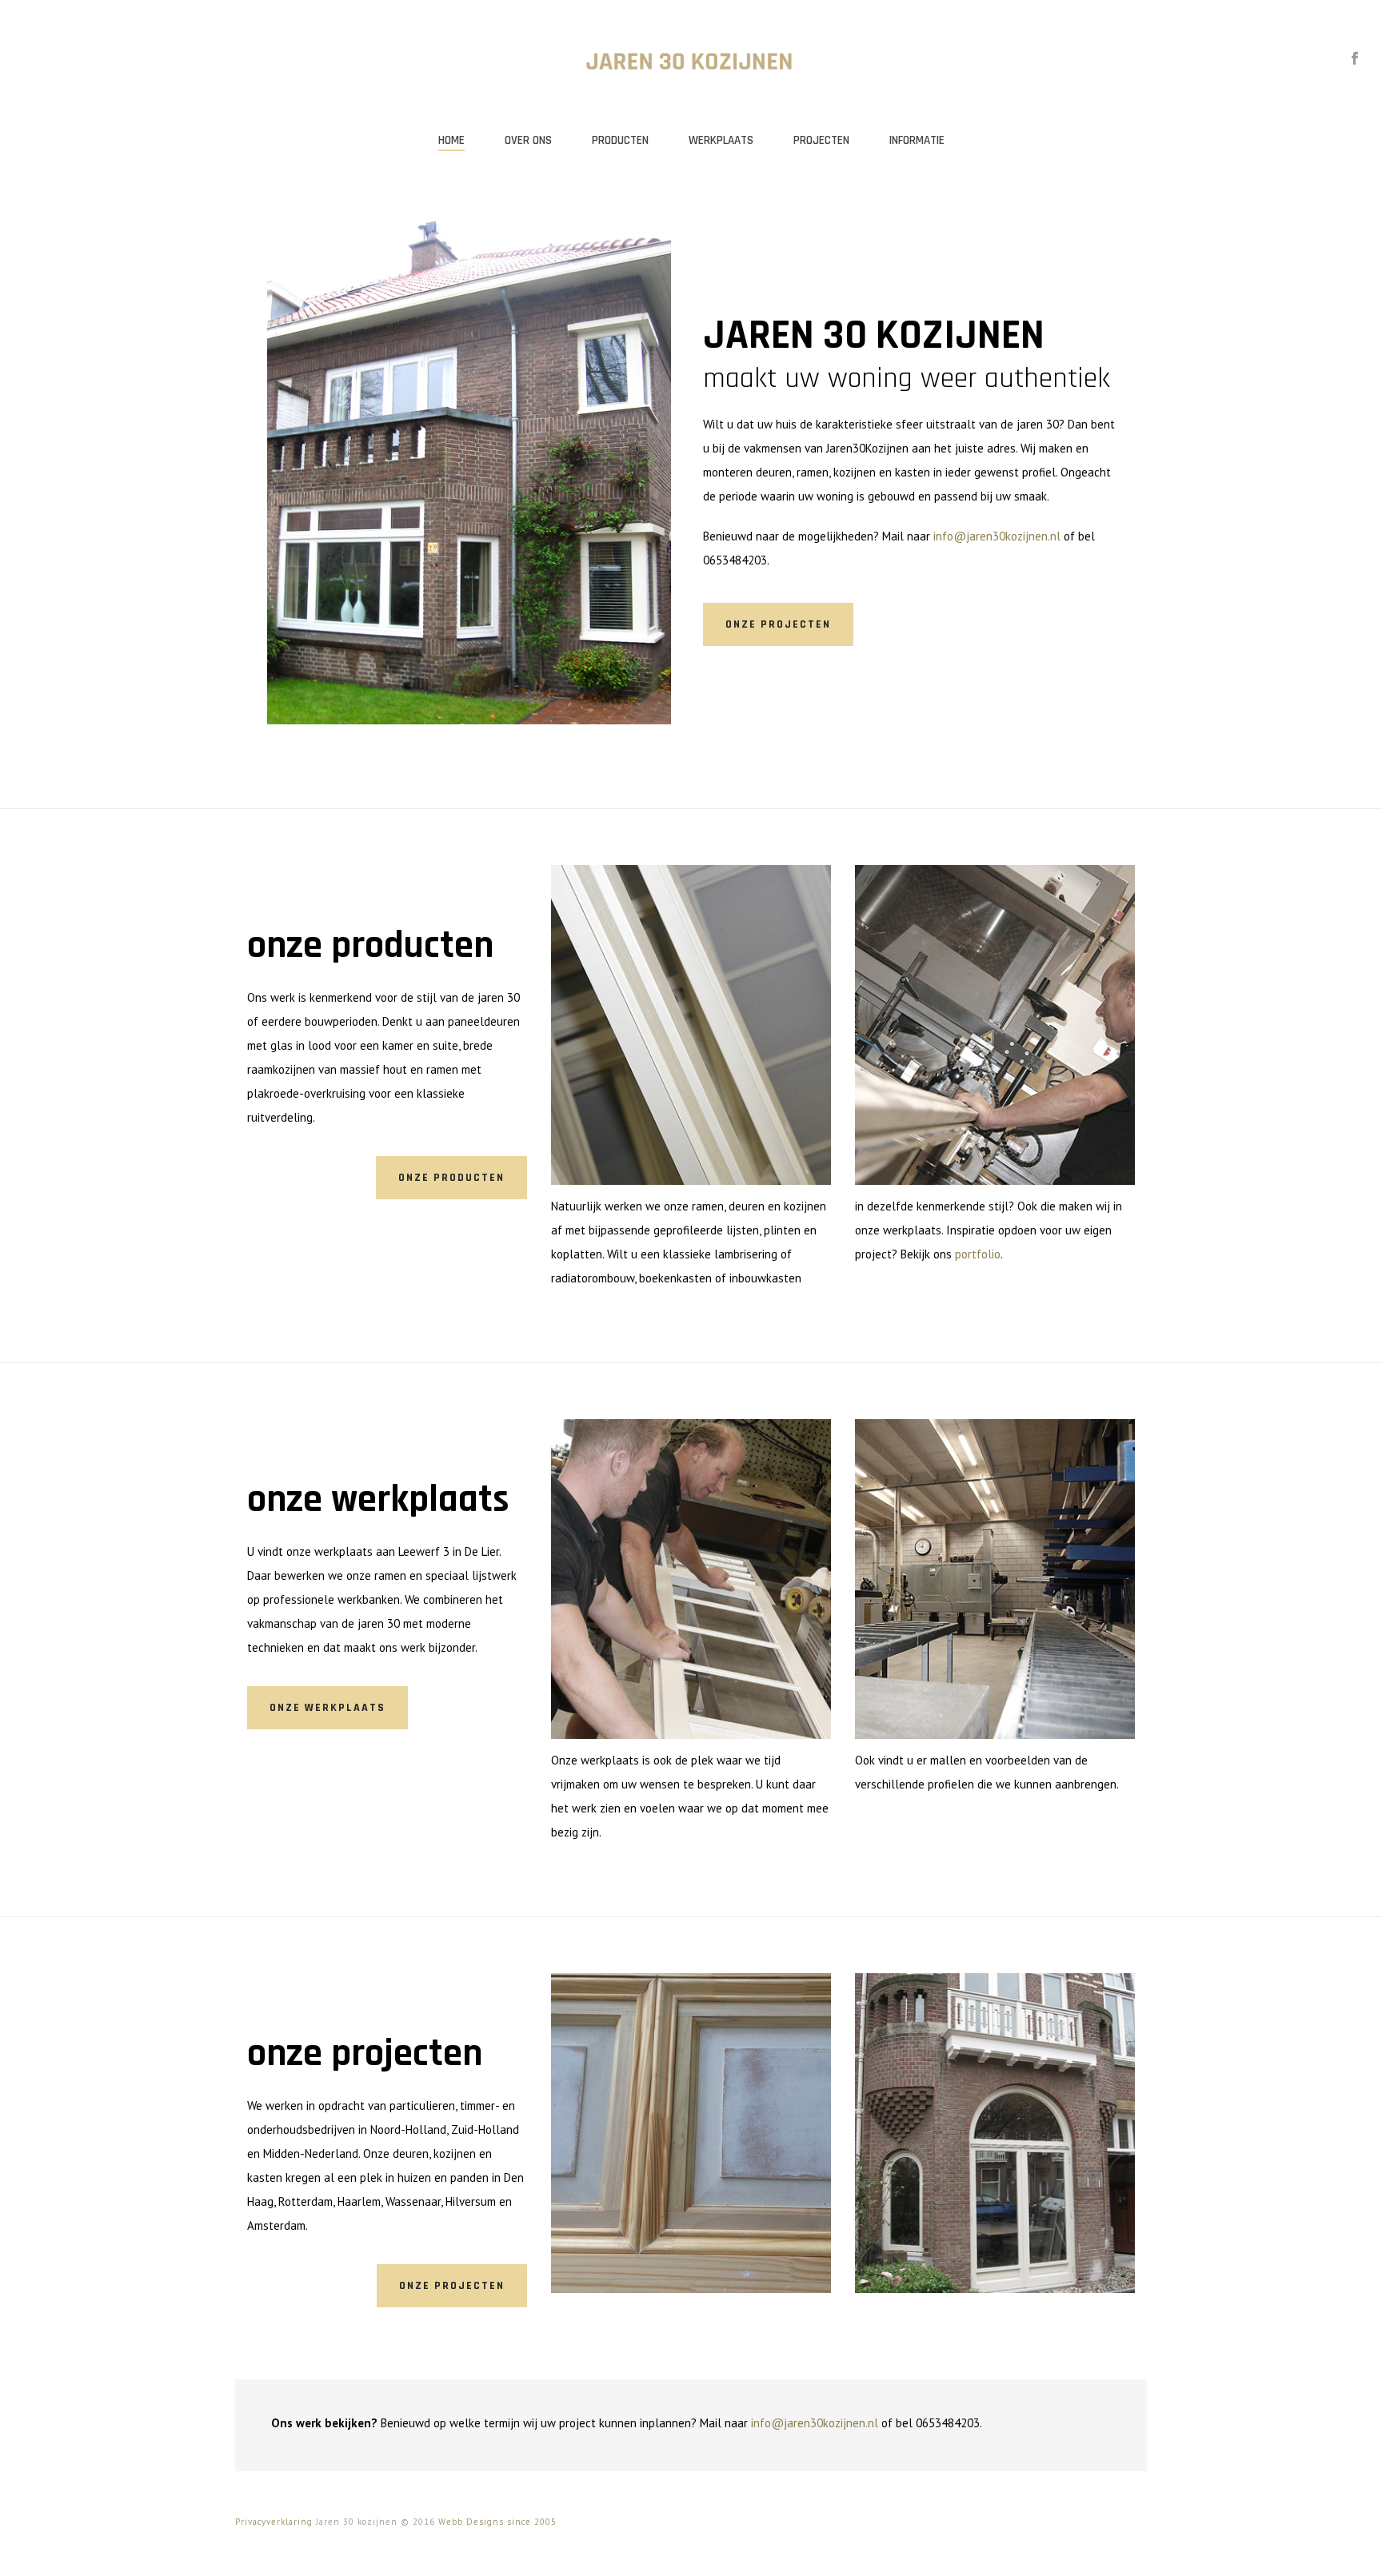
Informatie (917, 140)
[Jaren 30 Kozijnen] (691, 60)
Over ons (528, 140)
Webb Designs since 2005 (497, 2522)
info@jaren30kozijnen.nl (997, 536)
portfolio (978, 1254)
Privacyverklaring (274, 2522)
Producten (620, 140)
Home (451, 140)
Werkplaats (721, 140)
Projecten (821, 140)
